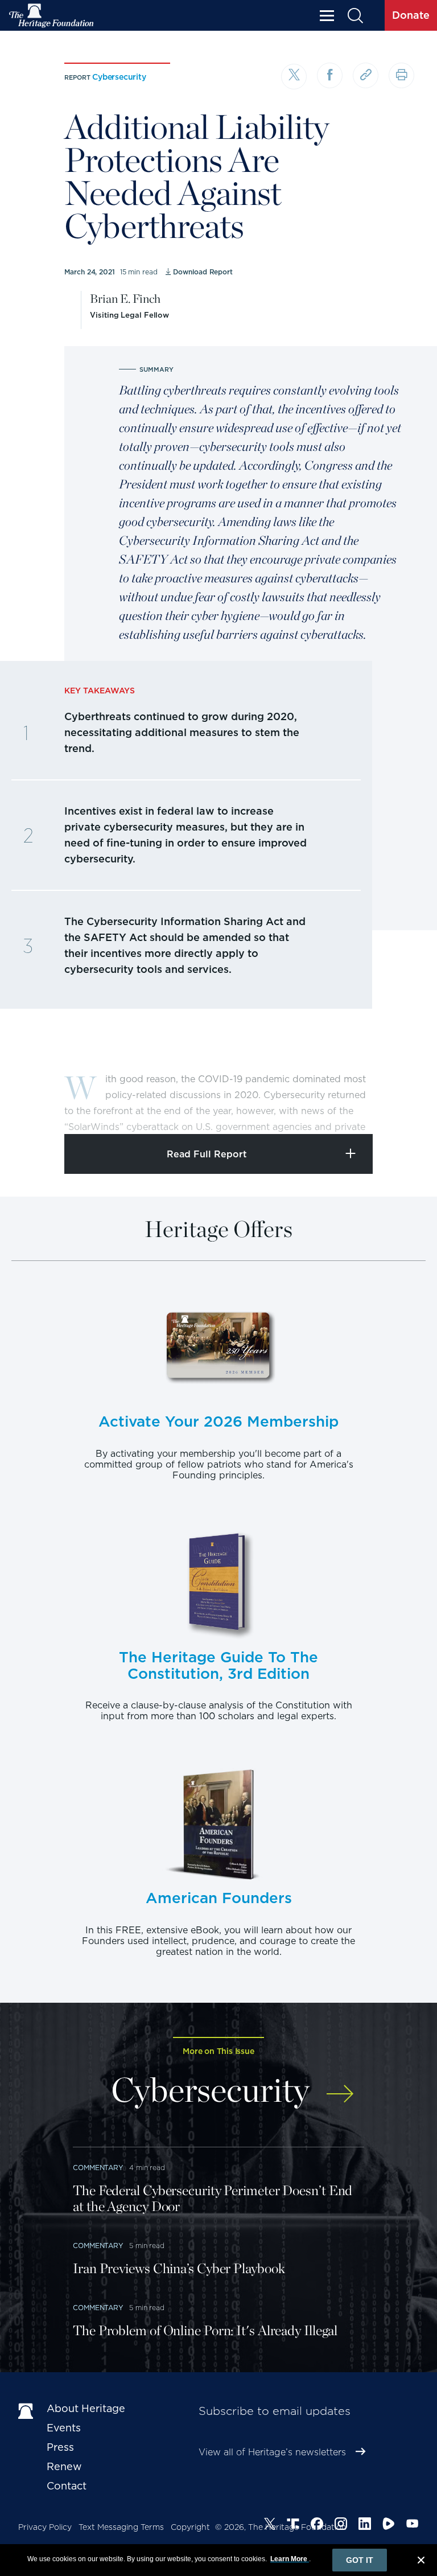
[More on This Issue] (340, 2088)
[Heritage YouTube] (413, 2525)
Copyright (190, 2527)
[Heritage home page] (27, 2411)
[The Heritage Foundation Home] (52, 16)
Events (64, 2428)
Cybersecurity (119, 77)
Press (60, 2447)
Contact (67, 2486)
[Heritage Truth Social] (293, 2525)
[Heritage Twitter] (270, 2525)
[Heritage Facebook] (317, 2525)
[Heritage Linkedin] (365, 2525)
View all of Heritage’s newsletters (272, 2452)
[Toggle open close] (401, 1110)
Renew (64, 2466)
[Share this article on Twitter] (294, 77)
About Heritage (86, 2408)
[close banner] (421, 2562)
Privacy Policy (45, 2527)
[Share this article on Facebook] (330, 75)
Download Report (203, 272)
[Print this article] (401, 75)
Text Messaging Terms (121, 2527)
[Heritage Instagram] (341, 2525)
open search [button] (355, 16)
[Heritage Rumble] (389, 2525)
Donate (411, 15)
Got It (360, 2560)
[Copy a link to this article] (366, 75)
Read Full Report (207, 1154)
